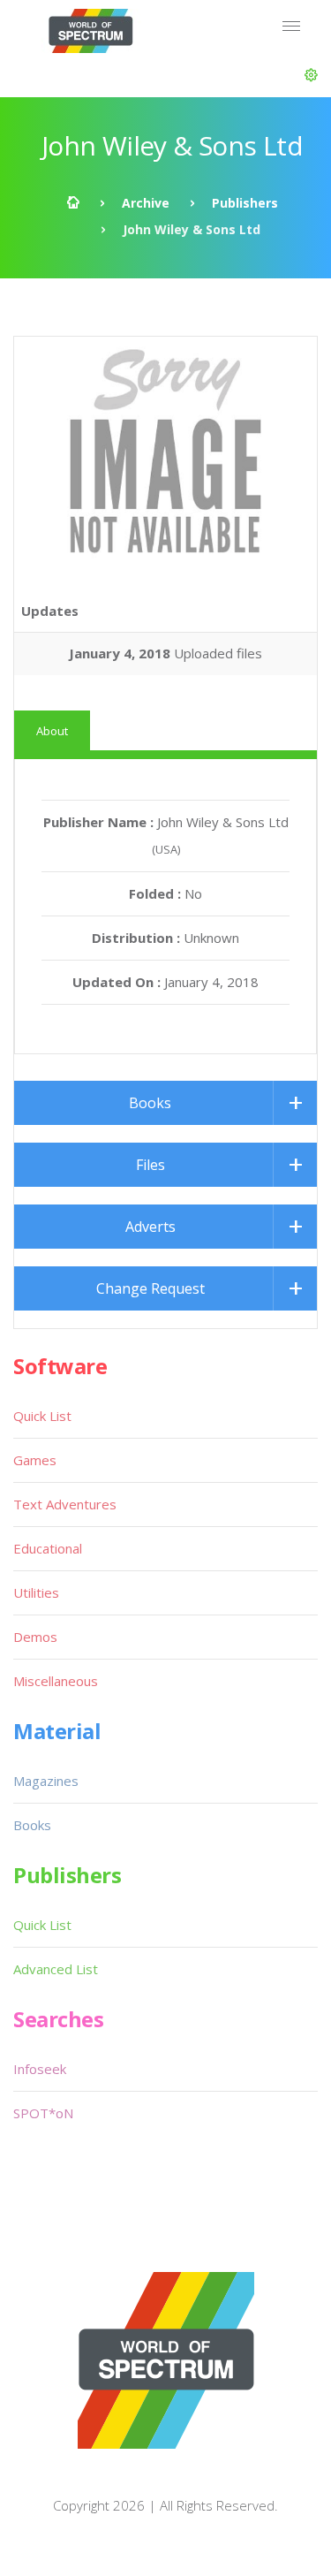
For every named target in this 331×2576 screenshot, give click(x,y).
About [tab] (52, 731)
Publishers (245, 203)
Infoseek (40, 2069)
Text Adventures (65, 1504)
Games (35, 1460)
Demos (35, 1637)
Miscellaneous (56, 1681)
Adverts (150, 1227)
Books (150, 1103)
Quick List (42, 1416)
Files (150, 1165)
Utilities (36, 1592)
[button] (311, 75)
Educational (48, 1548)
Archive (146, 203)
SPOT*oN (43, 2113)
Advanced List (56, 1969)
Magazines (46, 1781)
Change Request (150, 1288)
